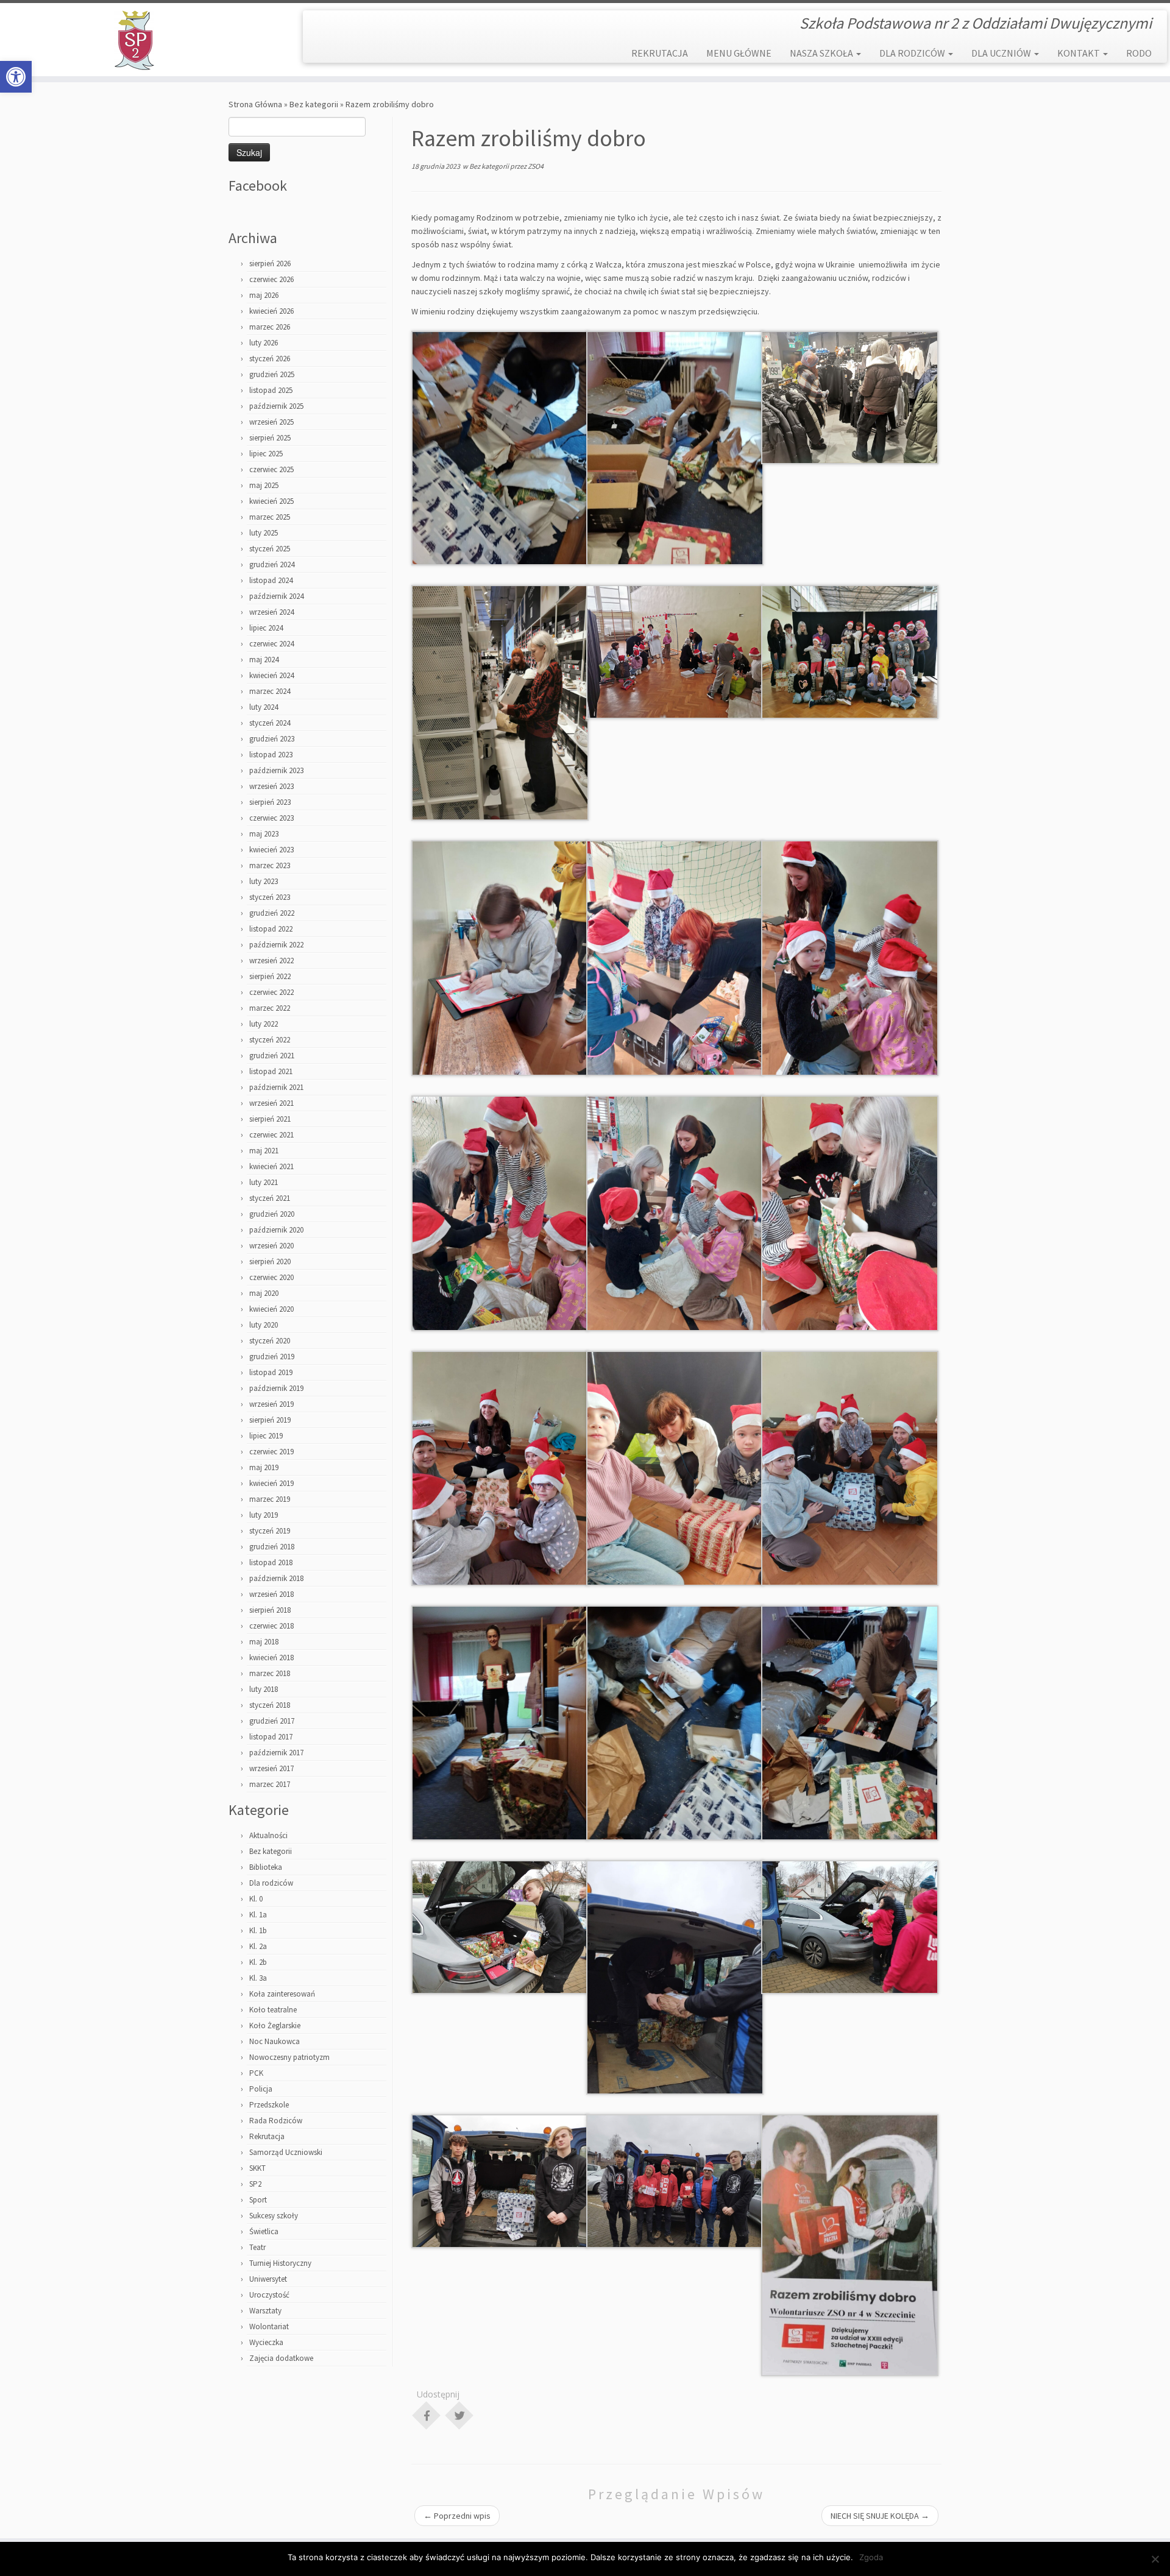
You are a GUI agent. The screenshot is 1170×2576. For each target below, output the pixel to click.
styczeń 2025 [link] (270, 549)
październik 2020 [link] (276, 1230)
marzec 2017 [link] (270, 1784)
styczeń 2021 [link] (270, 1198)
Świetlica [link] (264, 2231)
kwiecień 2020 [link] (271, 1309)
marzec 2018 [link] (270, 1673)
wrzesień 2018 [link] (271, 1594)
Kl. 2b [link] (258, 1962)
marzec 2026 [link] (270, 327)
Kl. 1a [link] (258, 1915)
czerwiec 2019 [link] (271, 1452)
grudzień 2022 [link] (272, 913)
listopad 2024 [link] (271, 580)
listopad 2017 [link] (271, 1737)
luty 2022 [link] (264, 1024)
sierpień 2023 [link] (270, 802)
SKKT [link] (257, 2168)
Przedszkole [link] (269, 2105)
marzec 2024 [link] (270, 691)
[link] (16, 77)
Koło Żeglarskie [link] (275, 2026)
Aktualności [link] (268, 1835)
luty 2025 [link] (264, 533)
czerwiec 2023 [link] (271, 818)
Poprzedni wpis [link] (457, 2516)
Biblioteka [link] (266, 1867)
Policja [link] (261, 2089)
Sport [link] (258, 2200)
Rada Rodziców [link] (276, 2121)
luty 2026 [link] (264, 343)
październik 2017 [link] (276, 1753)
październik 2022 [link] (276, 945)
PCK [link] (256, 2073)
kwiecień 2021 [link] (271, 1166)
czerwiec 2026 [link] (271, 279)
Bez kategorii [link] (314, 104)
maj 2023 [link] (264, 834)
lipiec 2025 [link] (266, 454)
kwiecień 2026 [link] (271, 311)
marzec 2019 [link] (270, 1499)
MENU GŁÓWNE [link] (739, 53)
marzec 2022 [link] (270, 1008)
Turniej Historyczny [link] (280, 2263)
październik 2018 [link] (276, 1578)
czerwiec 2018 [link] (271, 1626)
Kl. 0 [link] (256, 1899)
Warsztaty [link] (265, 2311)
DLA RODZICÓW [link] (913, 53)
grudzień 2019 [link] (272, 1357)
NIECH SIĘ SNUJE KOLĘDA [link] (880, 2516)
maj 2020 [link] (264, 1293)
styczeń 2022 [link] (270, 1040)
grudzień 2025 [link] (272, 374)
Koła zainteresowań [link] (282, 1994)
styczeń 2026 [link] (270, 359)
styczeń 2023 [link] (270, 897)
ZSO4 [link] (536, 166)
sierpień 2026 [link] (270, 264)
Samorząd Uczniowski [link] (286, 2152)
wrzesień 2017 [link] (271, 1768)
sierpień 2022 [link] (270, 976)
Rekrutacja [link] (267, 2136)
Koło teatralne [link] (273, 2010)
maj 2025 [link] (264, 485)
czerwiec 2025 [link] (271, 469)
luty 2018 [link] (264, 1689)
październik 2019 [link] (276, 1388)
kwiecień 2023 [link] (271, 850)
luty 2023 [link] (264, 881)
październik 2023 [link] (276, 770)
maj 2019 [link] (264, 1467)
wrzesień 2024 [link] (271, 612)
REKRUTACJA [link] (660, 53)
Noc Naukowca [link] (275, 2041)
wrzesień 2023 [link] (271, 786)
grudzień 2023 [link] (272, 739)
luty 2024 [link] (264, 707)
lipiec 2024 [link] (266, 628)
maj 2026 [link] (264, 295)
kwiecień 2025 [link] (271, 501)
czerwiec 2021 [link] (271, 1135)
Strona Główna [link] (255, 104)
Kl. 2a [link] (258, 1946)
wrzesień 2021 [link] (271, 1103)
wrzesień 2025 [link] (271, 422)
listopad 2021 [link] (271, 1071)
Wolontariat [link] (269, 2327)
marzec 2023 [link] (270, 865)
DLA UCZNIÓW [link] (1002, 53)
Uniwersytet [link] (268, 2279)
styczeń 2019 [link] (270, 1531)
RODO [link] (1139, 53)
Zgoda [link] (871, 2557)
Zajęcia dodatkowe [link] (281, 2358)
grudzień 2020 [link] (272, 1214)
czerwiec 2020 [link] (271, 1277)
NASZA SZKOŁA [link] (822, 53)
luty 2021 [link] (264, 1182)
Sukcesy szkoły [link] (274, 2216)
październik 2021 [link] (276, 1087)
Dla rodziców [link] (271, 1883)
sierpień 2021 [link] (270, 1119)
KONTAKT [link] (1080, 53)
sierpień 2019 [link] (270, 1420)
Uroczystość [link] (269, 2295)
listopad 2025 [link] (271, 390)
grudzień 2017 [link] (272, 1721)
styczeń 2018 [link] (270, 1705)
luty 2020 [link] (264, 1325)
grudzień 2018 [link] (272, 1547)
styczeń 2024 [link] (270, 723)
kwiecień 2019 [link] (271, 1483)
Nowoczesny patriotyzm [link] (289, 2057)
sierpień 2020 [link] (270, 1261)
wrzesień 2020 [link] (271, 1246)
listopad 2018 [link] (271, 1562)
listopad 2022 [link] (271, 929)
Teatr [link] (257, 2247)
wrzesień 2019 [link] (271, 1404)
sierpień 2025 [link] (270, 438)
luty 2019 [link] (264, 1515)
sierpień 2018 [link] (270, 1610)
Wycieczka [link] (266, 2342)
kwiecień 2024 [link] (271, 675)
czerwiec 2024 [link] (271, 644)
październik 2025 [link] (276, 406)
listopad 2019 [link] (271, 1372)
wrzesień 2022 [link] (271, 961)
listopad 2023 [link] (271, 755)
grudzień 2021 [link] (272, 1056)
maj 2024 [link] (264, 660)
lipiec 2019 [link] (266, 1436)
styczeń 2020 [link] (270, 1341)
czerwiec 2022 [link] (271, 992)
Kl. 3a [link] (258, 1978)
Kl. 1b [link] (258, 1930)
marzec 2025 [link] (270, 517)
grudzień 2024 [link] (272, 564)
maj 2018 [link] (264, 1642)
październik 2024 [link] (276, 596)
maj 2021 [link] (264, 1151)
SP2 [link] (255, 2184)
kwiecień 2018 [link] (271, 1658)
